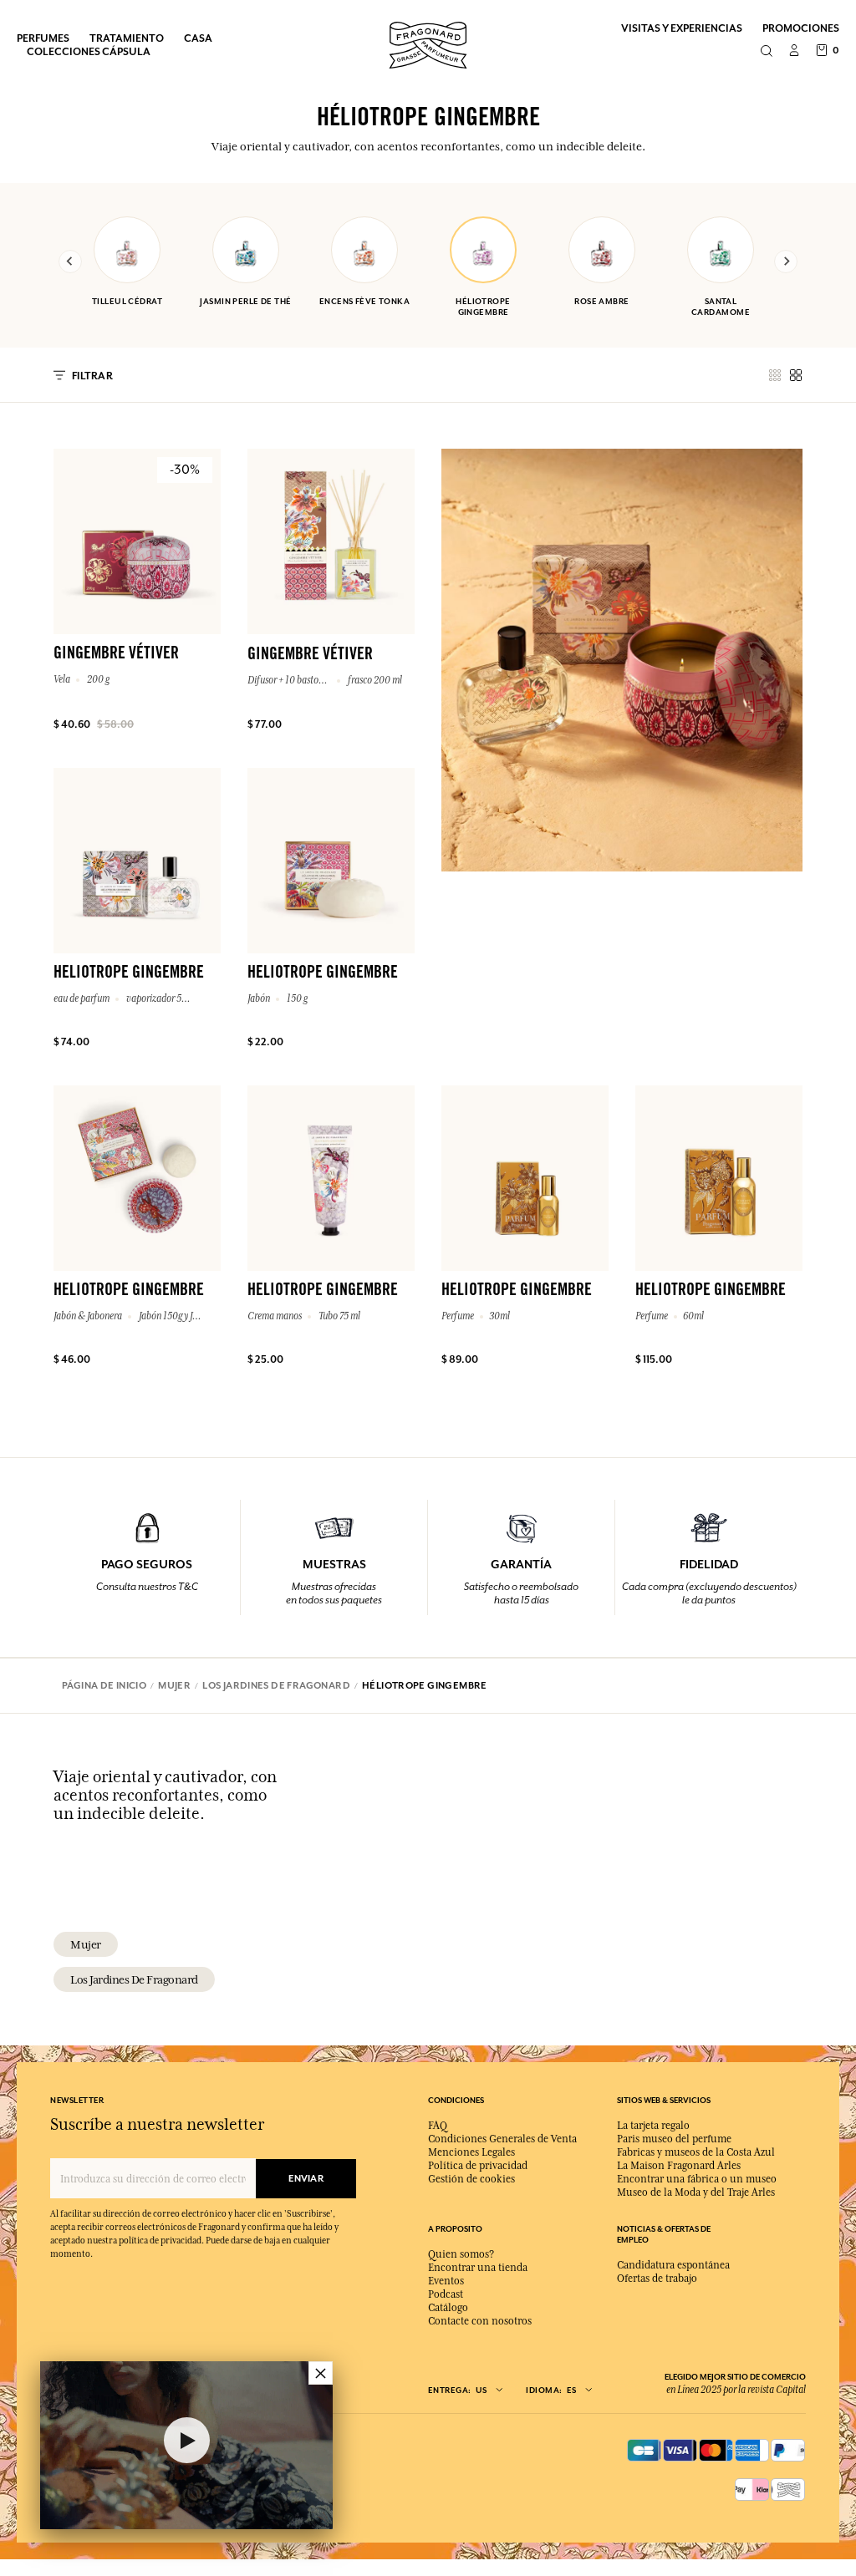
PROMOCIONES (801, 28)
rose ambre (601, 301)
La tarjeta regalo (653, 2126)
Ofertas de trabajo (657, 2279)
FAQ (438, 2126)
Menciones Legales (471, 2152)
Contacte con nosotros (480, 2321)
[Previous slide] (70, 262)
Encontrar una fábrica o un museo (697, 2179)
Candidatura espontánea (673, 2265)
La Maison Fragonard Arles (679, 2166)
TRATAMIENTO (127, 38)
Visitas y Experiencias (682, 28)
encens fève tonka (364, 301)
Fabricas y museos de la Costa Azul (696, 2152)
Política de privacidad (478, 2166)
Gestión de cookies (471, 2179)
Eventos (446, 2281)
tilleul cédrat (127, 301)
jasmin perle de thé (245, 301)
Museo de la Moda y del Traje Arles (696, 2192)
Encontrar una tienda (478, 2268)
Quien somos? (461, 2254)
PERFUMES (43, 38)
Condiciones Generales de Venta (502, 2139)
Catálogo (448, 2308)
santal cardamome (721, 307)
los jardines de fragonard (134, 1979)
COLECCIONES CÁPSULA (89, 51)
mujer (86, 1944)
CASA (198, 38)
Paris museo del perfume (674, 2139)
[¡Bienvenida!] (428, 43)
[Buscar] (766, 52)
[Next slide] (786, 262)
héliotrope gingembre (483, 307)
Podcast (446, 2294)
